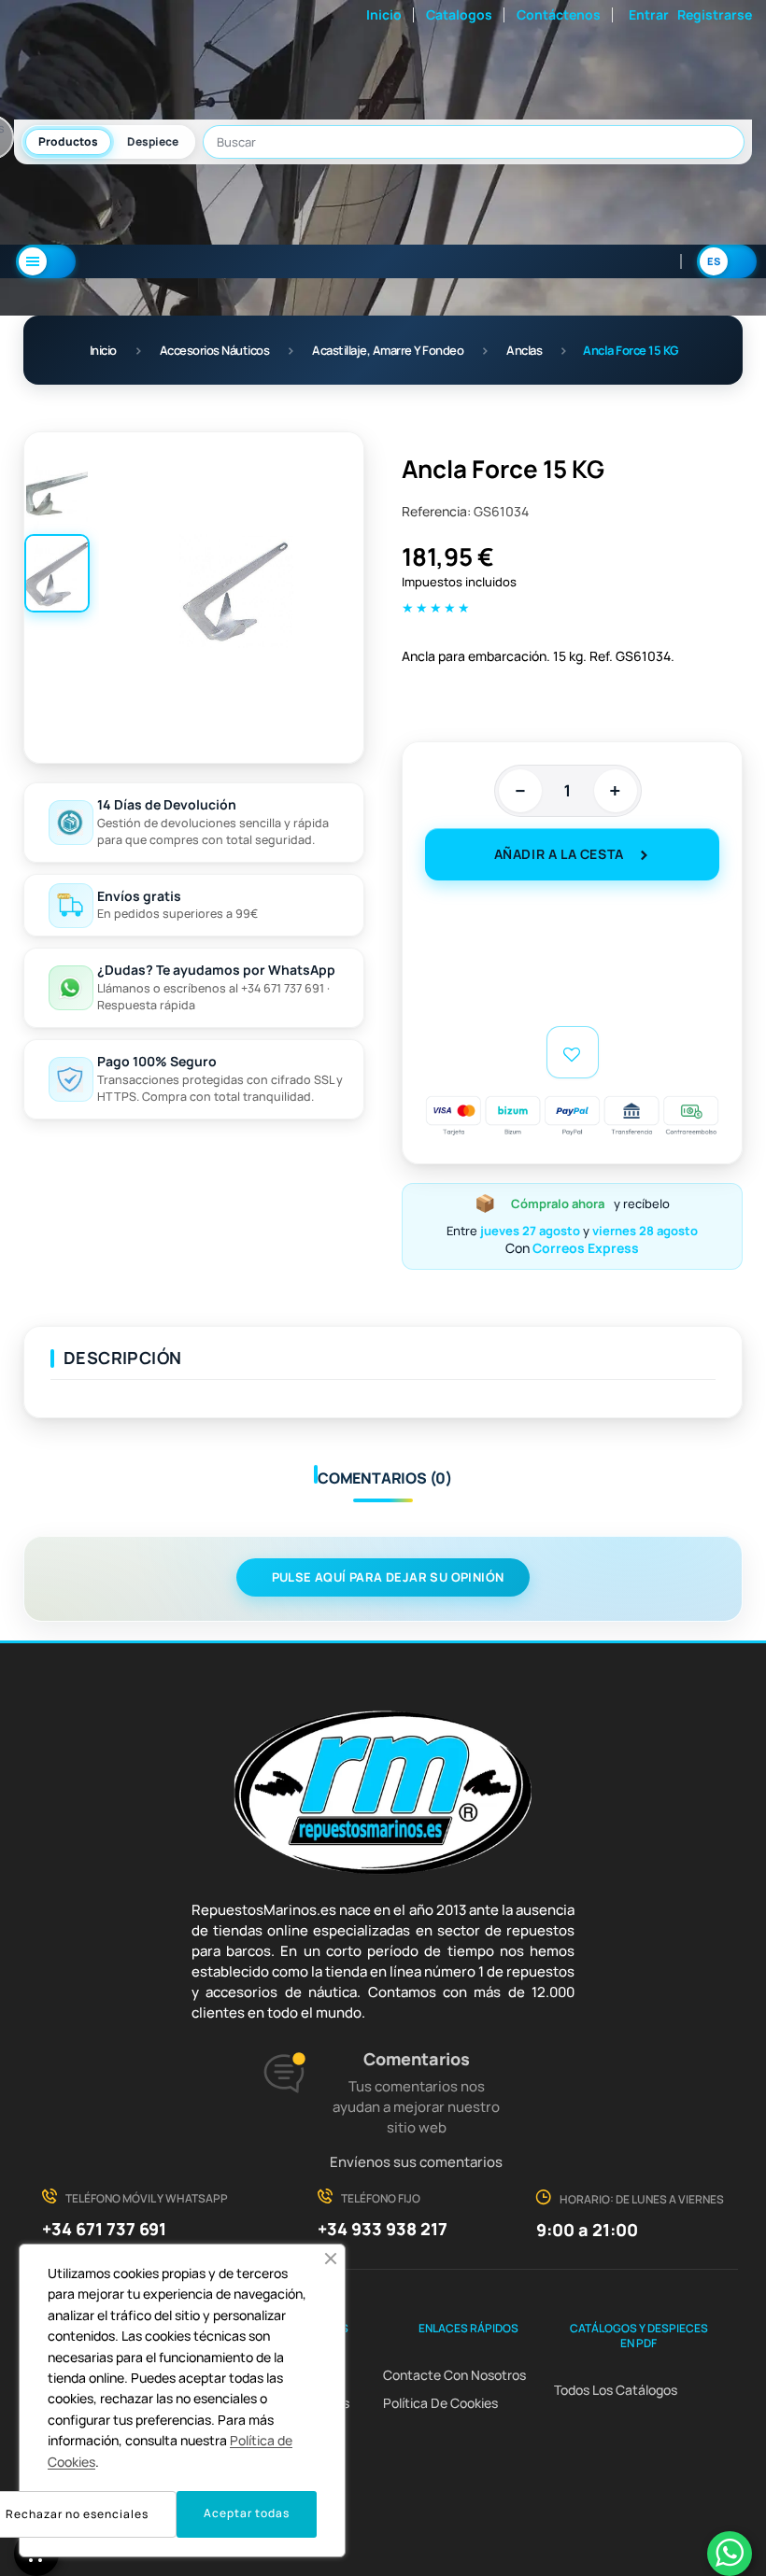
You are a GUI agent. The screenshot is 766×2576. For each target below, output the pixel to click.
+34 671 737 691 (104, 2229)
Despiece (153, 141)
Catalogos (459, 14)
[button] (331, 2259)
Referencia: (436, 511)
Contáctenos (559, 14)
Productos (68, 141)
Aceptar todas (247, 2513)
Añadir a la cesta (559, 854)
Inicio (384, 14)
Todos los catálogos (616, 2390)
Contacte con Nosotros (454, 2375)
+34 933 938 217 (383, 2229)
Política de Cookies (440, 2403)
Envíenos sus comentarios (416, 2162)
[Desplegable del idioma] (727, 261)
